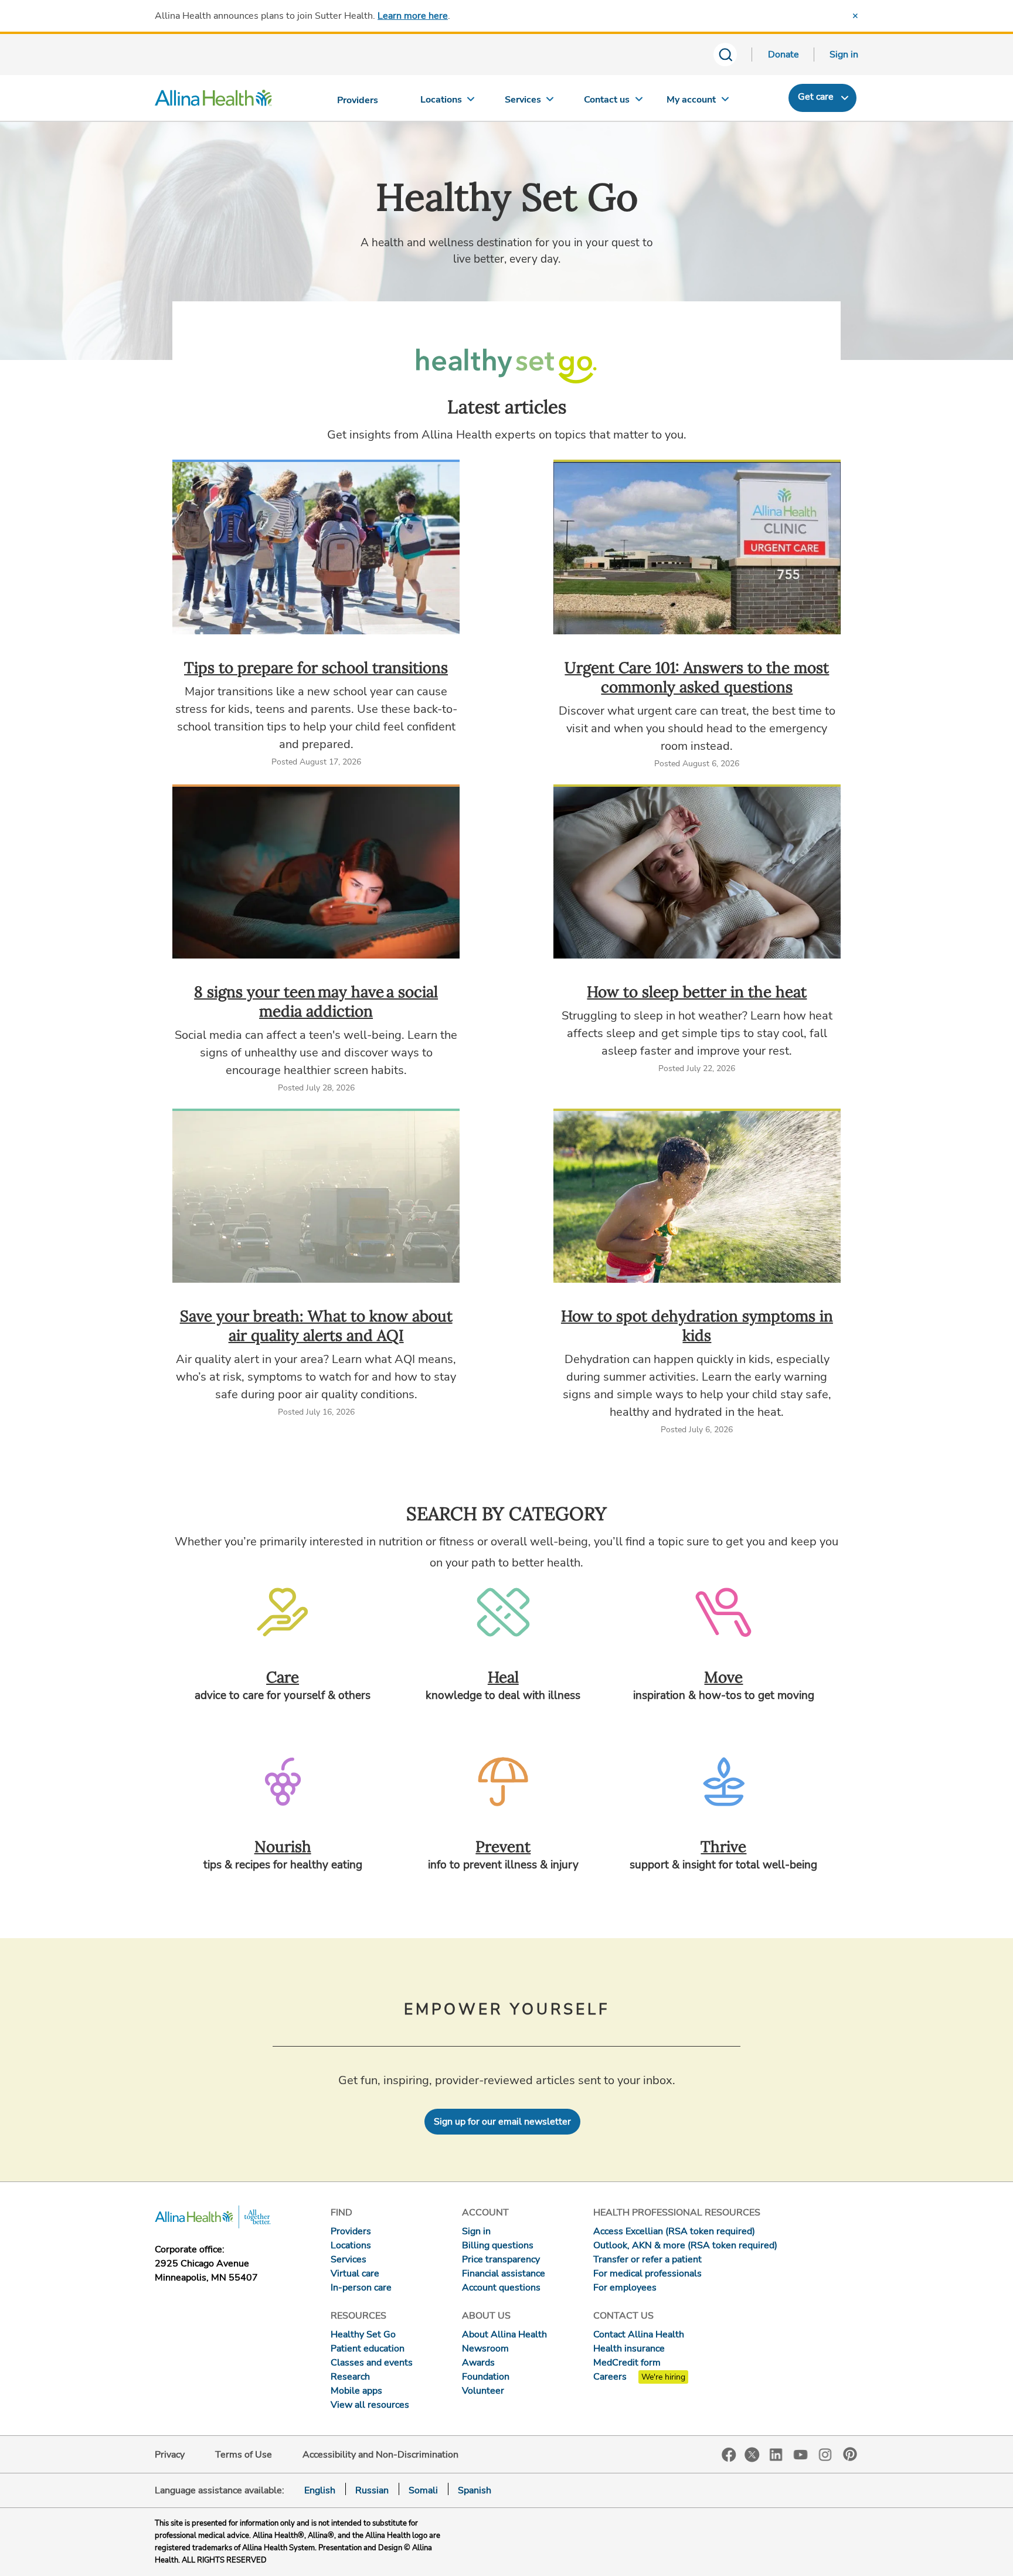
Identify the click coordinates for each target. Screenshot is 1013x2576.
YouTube (801, 2454)
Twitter (752, 2455)
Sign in (844, 55)
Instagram (825, 2454)
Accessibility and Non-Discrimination (380, 2455)
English (320, 2490)
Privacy (170, 2455)
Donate (783, 55)
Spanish (475, 2490)
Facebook (729, 2455)
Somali (423, 2490)
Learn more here (413, 16)
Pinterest (850, 2454)
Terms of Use (244, 2455)
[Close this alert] (855, 16)
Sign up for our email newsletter (502, 2122)
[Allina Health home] (213, 101)
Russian (372, 2490)
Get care (816, 97)
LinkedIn (776, 2454)
